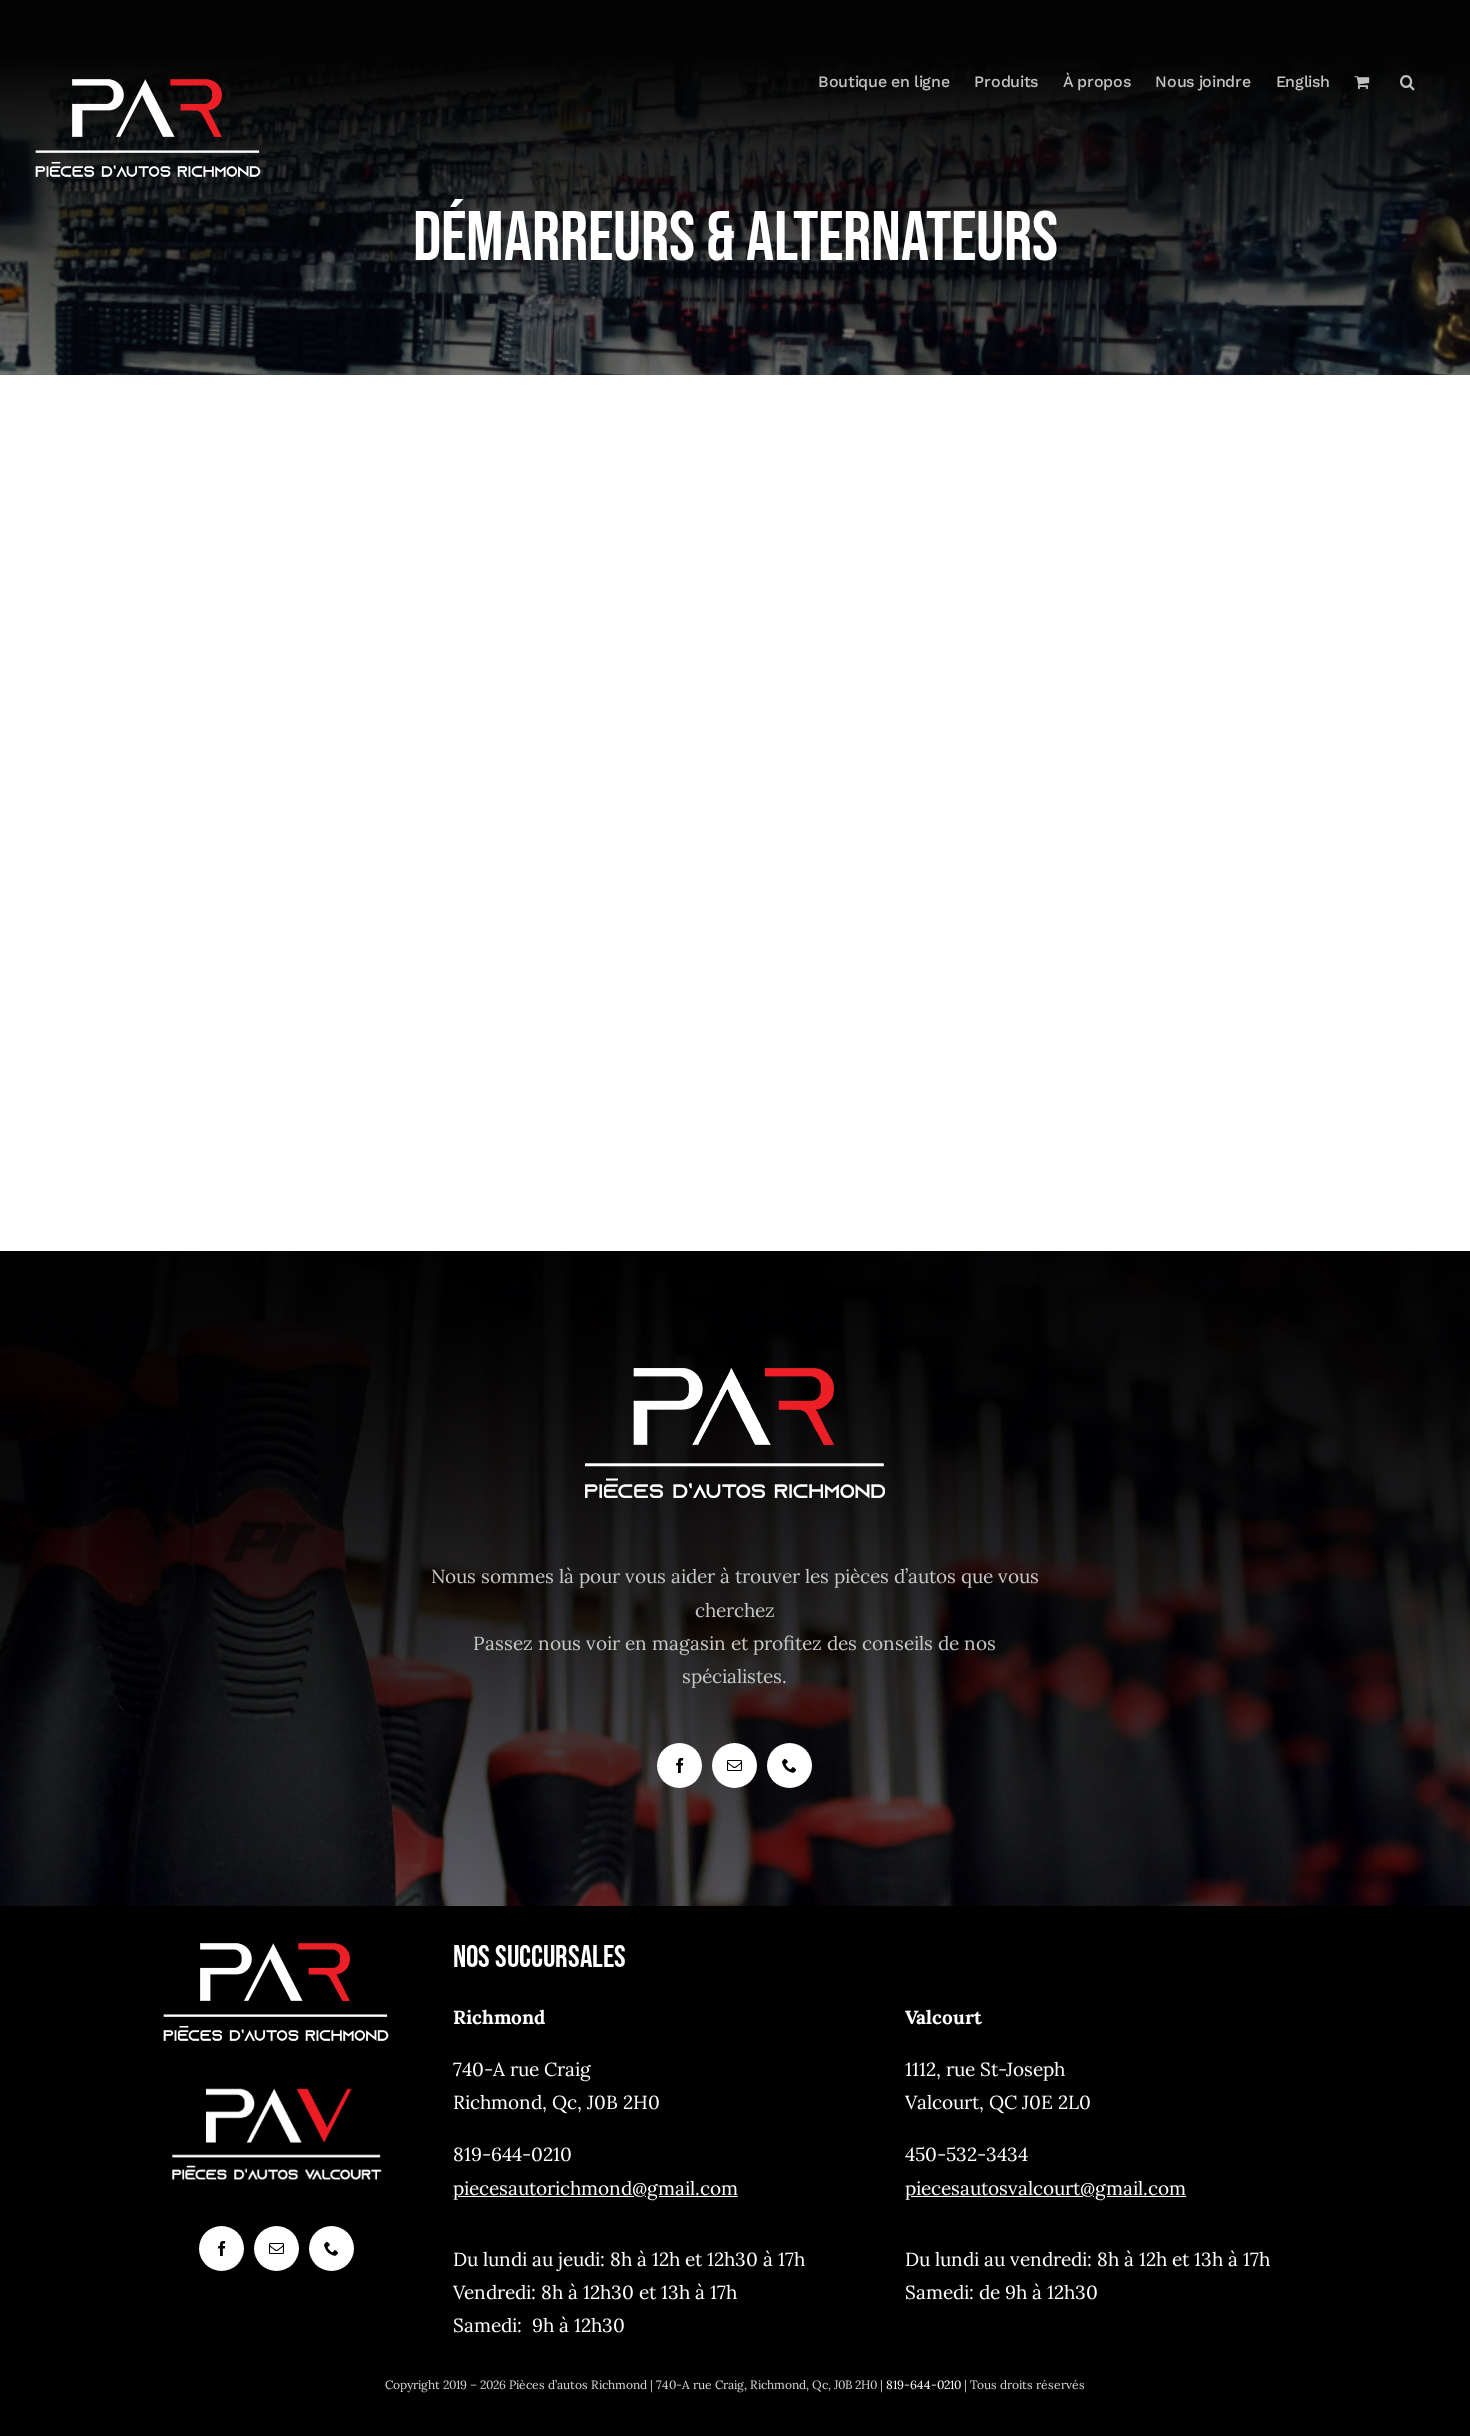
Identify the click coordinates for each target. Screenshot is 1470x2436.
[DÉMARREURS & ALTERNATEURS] (374, 777)
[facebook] (679, 1765)
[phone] (789, 1765)
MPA (374, 749)
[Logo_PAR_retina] (276, 1944)
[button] (1407, 82)
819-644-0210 (923, 2384)
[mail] (734, 1765)
